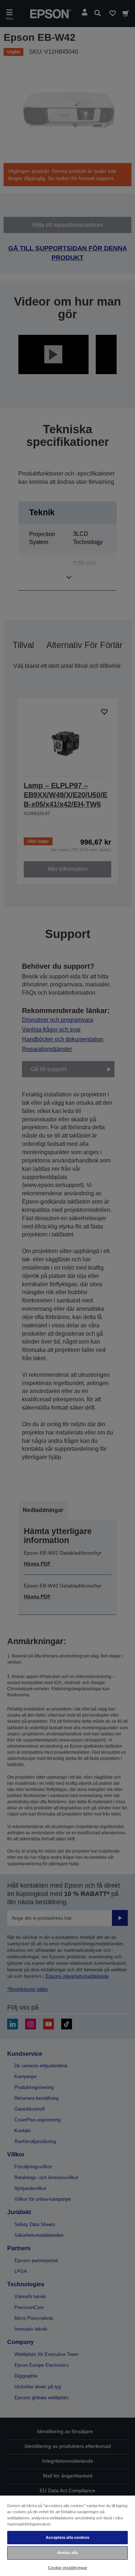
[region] (67, 2535)
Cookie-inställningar (67, 2568)
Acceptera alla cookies (67, 2537)
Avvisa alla (67, 2553)
